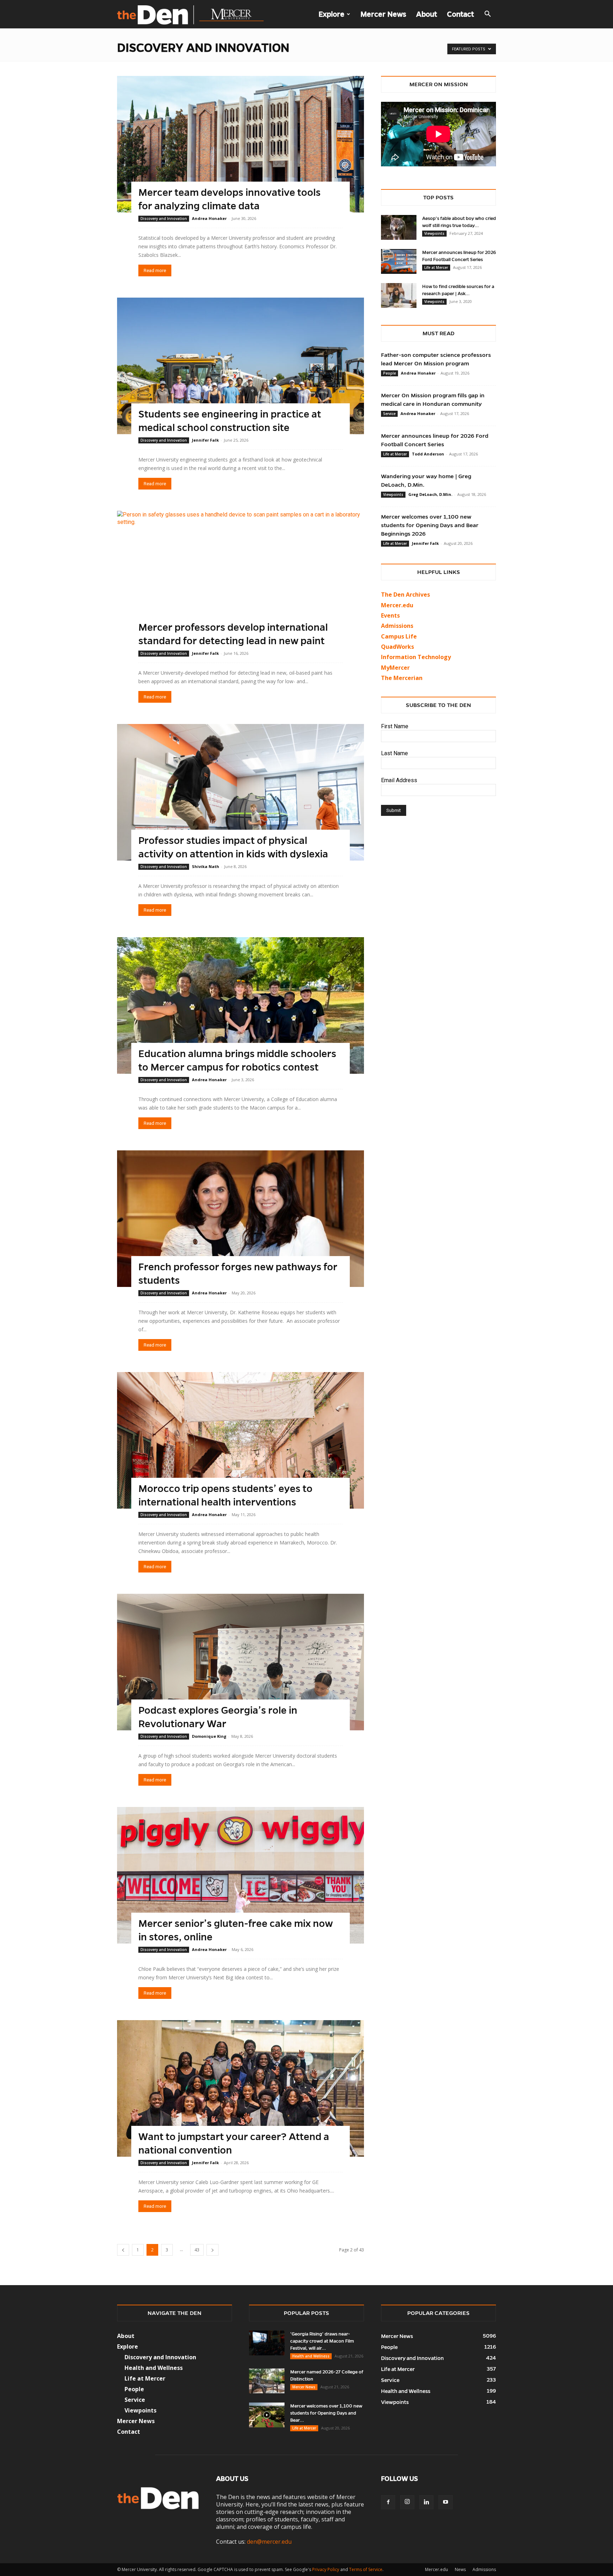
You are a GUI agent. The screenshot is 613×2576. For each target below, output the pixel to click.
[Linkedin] (426, 2502)
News (460, 2569)
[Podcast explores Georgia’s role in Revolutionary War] (241, 1662)
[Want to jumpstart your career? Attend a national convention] (241, 2088)
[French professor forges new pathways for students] (241, 1219)
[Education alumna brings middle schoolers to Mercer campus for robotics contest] (241, 1005)
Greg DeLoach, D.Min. (430, 494)
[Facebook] (388, 2502)
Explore (332, 14)
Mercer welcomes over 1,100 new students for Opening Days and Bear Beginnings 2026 (430, 525)
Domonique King (209, 1736)
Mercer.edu (397, 605)
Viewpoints (434, 233)
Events (390, 615)
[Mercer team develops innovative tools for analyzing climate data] (241, 144)
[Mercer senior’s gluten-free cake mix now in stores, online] (241, 1875)
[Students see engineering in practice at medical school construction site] (241, 366)
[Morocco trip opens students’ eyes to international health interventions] (241, 1440)
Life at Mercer (436, 267)
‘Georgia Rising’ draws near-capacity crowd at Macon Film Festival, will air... (322, 2341)
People (390, 373)
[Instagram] (407, 2502)
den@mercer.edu (269, 2542)
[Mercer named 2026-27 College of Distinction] (267, 2381)
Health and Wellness (311, 2356)
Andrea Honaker (209, 218)
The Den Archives (405, 595)
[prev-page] (123, 2250)
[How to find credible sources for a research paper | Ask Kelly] (399, 295)
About (427, 14)
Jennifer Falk (205, 440)
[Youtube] (446, 2502)
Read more (155, 270)
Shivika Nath (206, 866)
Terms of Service (366, 2569)
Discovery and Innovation (164, 219)
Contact (460, 14)
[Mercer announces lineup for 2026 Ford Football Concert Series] (399, 261)
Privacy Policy (326, 2569)
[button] (487, 15)
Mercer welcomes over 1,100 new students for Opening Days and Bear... (326, 2413)
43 (197, 2250)
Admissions (484, 2569)
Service (389, 414)
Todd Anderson (428, 454)
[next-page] (212, 2250)
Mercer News (383, 14)
